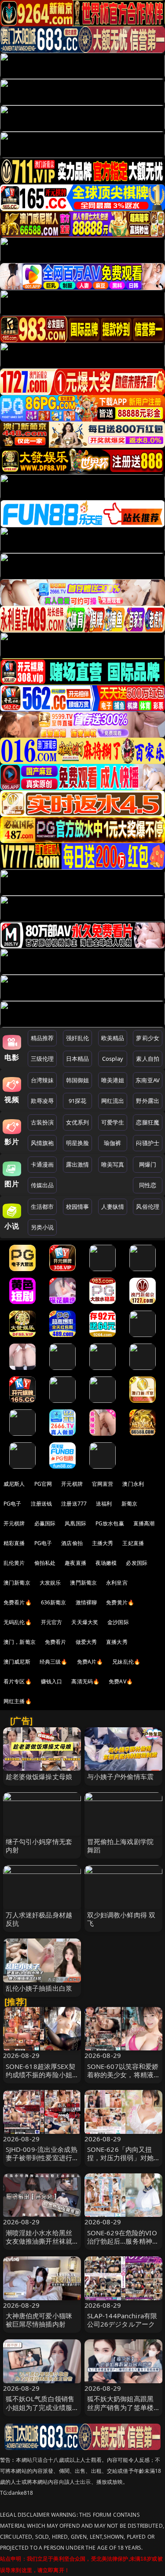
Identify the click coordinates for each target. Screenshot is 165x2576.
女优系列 (78, 1122)
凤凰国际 (75, 1523)
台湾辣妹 (42, 1080)
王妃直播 (133, 1543)
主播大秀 (103, 1543)
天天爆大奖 (85, 1622)
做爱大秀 (86, 1642)
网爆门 (148, 1164)
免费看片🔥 (18, 1602)
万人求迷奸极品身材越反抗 (39, 1919)
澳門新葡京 (83, 1583)
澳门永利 (133, 1484)
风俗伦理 (148, 1207)
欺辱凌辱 (42, 1101)
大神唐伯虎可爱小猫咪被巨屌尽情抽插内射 (39, 2320)
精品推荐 (42, 1038)
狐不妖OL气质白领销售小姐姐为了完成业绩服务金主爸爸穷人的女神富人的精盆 (40, 2411)
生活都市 (42, 1207)
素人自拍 (148, 1059)
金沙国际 (118, 1622)
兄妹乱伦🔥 (126, 1662)
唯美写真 (113, 1164)
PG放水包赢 (110, 1523)
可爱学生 (113, 1122)
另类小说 (42, 1227)
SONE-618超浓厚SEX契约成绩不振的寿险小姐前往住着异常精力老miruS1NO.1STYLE (40, 2079)
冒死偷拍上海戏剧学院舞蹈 (121, 1846)
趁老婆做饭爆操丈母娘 (39, 1776)
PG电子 (13, 1504)
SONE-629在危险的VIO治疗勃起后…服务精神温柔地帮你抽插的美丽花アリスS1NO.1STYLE (123, 2245)
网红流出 (113, 1101)
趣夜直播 (75, 1563)
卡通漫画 (42, 1164)
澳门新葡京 (17, 1583)
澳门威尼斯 (17, 1662)
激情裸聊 (86, 1602)
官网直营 (103, 1484)
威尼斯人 (14, 1484)
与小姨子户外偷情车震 (121, 1776)
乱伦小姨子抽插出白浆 (39, 1988)
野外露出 (148, 1101)
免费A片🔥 (90, 1662)
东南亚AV (148, 1080)
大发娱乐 (50, 1583)
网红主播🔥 (18, 1701)
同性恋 (148, 1185)
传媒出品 (42, 1185)
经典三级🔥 (54, 1662)
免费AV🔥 (121, 1681)
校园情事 (78, 1207)
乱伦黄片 (14, 1563)
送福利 (104, 1504)
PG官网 (43, 1484)
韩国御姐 (78, 1080)
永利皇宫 (117, 1583)
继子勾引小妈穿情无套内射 (39, 1846)
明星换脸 (78, 1143)
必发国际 (137, 1563)
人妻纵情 (113, 1207)
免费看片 (56, 1642)
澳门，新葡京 (20, 1642)
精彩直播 (14, 1543)
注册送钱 (42, 1504)
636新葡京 (54, 1602)
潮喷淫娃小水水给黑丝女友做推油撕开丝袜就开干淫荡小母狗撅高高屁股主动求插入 (39, 2245)
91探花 (78, 1101)
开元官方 (52, 1622)
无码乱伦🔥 (18, 1622)
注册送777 (74, 1504)
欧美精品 (113, 1038)
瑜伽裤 (112, 1143)
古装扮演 (42, 1122)
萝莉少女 (148, 1038)
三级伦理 (42, 1059)
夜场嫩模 (106, 1563)
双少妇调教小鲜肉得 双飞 (121, 1919)
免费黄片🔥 (120, 1602)
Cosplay (113, 1059)
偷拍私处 (45, 1563)
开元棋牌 (72, 1484)
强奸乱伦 (78, 1038)
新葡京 (129, 1504)
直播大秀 (117, 1642)
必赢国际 (45, 1523)
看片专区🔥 (18, 1681)
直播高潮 (144, 1523)
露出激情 (78, 1164)
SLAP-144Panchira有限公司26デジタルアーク (122, 2320)
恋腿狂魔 (148, 1122)
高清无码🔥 (85, 1681)
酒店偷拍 (72, 1543)
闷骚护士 (148, 1143)
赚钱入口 (52, 1681)
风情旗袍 (42, 1143)
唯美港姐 (113, 1080)
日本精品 (78, 1059)
